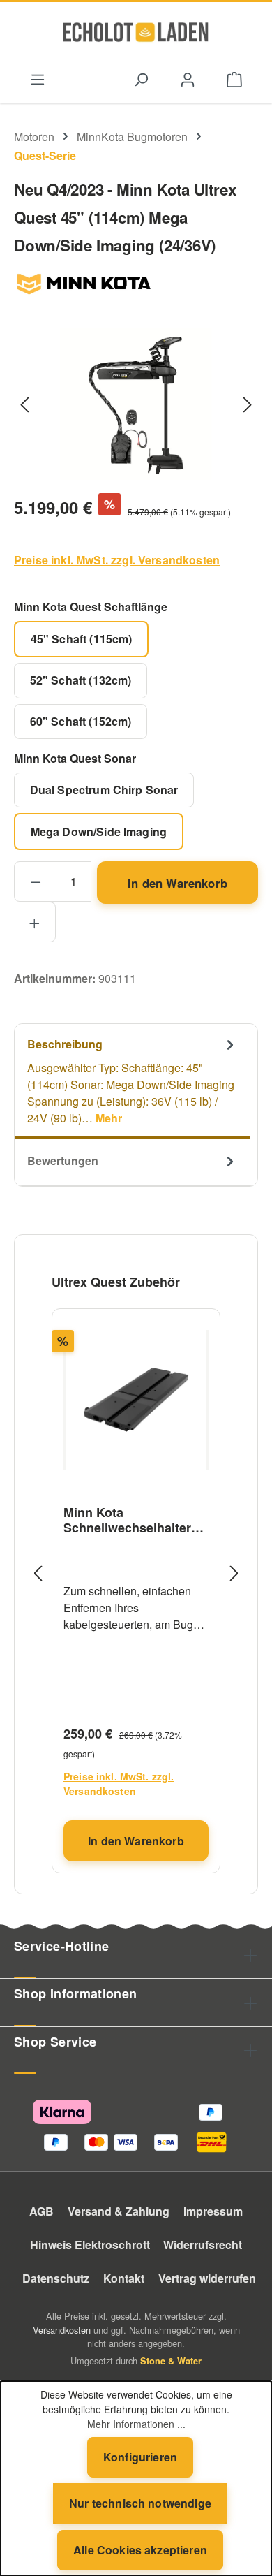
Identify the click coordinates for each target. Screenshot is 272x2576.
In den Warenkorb (177, 883)
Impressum (213, 2211)
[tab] (133, 1081)
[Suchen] (141, 78)
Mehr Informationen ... (136, 2424)
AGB (41, 2211)
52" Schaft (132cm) (81, 680)
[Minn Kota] (136, 284)
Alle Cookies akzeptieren (140, 2550)
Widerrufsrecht (203, 2245)
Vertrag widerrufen (207, 2278)
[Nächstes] (248, 403)
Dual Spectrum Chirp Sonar (104, 790)
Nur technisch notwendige (140, 2503)
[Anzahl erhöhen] (35, 922)
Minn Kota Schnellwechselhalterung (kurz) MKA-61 (135, 1520)
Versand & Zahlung (119, 2211)
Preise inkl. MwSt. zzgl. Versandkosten (117, 560)
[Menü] (37, 78)
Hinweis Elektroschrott (90, 2245)
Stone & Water (171, 2361)
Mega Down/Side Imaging (99, 832)
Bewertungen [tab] (63, 1161)
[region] (136, 403)
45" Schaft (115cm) (82, 639)
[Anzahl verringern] (35, 881)
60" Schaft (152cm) (81, 721)
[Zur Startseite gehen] (136, 32)
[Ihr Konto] (188, 78)
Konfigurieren (140, 2457)
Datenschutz (56, 2278)
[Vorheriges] (24, 403)
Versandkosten (62, 2330)
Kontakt (124, 2278)
